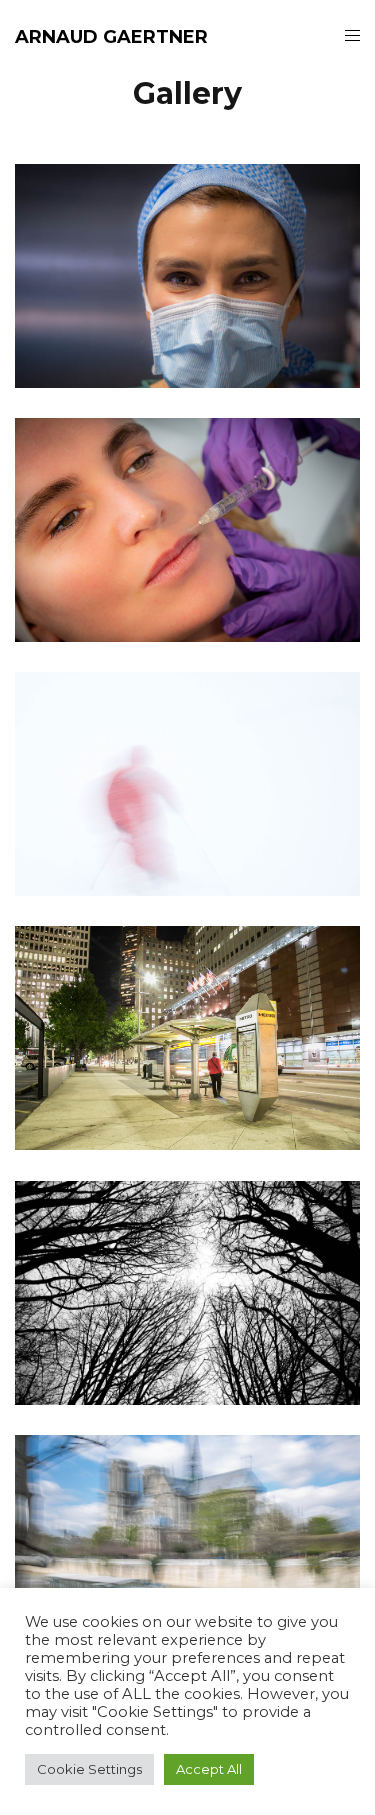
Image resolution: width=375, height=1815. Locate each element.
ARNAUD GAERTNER (111, 37)
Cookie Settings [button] (89, 1769)
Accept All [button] (209, 1769)
